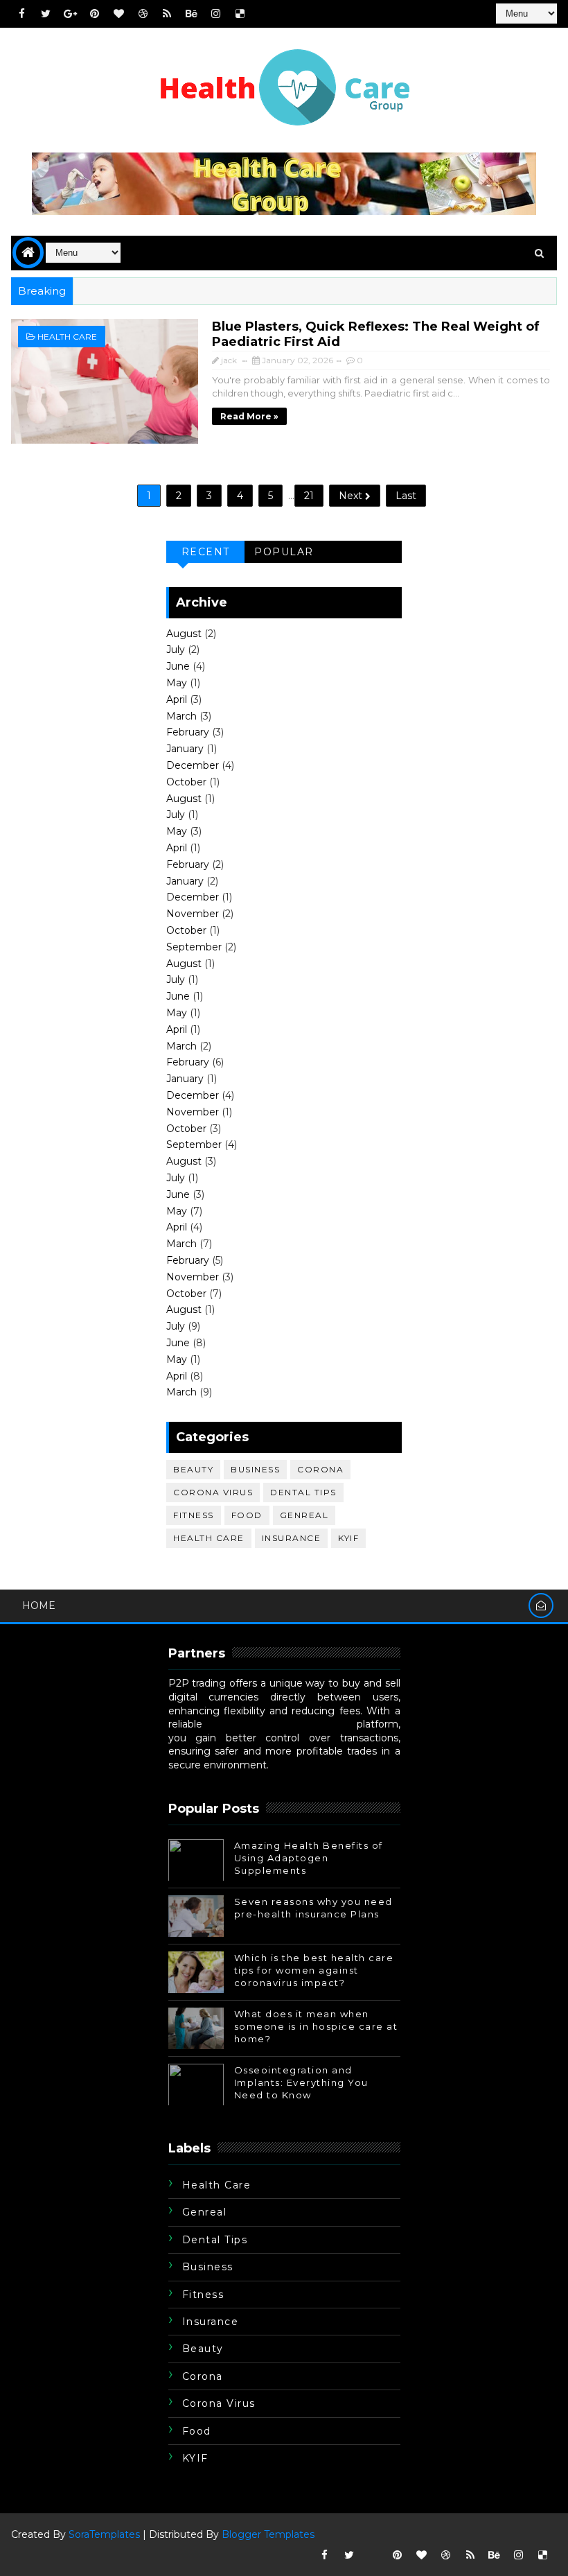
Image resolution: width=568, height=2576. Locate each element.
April (177, 699)
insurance (292, 1538)
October (186, 782)
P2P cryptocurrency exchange (279, 1724)
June (178, 666)
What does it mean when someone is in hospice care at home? (316, 2026)
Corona (320, 1469)
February (188, 732)
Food (247, 1515)
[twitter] (46, 14)
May (177, 683)
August (184, 634)
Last (406, 496)
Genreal (304, 1515)
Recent (206, 552)
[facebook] (21, 14)
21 (309, 496)
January (185, 749)
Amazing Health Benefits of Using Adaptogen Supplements (309, 1858)
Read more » (249, 416)
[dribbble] (143, 14)
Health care (67, 337)
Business (255, 1469)
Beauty (193, 1469)
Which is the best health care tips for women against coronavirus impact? (314, 1970)
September (194, 947)
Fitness (194, 1515)
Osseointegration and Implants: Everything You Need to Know (301, 2082)
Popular (284, 552)
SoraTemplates (104, 2534)
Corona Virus (213, 1492)
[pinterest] (94, 14)
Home (39, 1605)
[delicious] (240, 14)
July (176, 650)
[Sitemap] (373, 2555)
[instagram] (215, 14)
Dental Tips (303, 1492)
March (181, 716)
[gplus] (70, 14)
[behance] (191, 14)
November (193, 914)
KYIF (348, 1538)
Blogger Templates (268, 2534)
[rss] (167, 14)
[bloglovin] (118, 14)
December (193, 765)
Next (352, 496)
